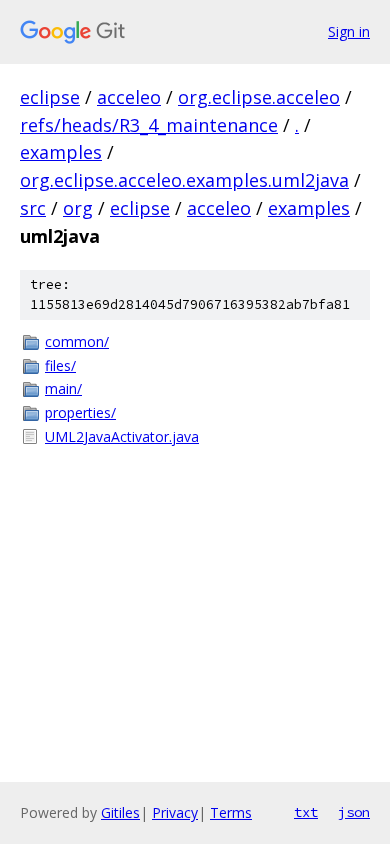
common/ (77, 341)
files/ (60, 365)
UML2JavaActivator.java (122, 436)
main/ (63, 388)
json (354, 812)
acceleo (129, 97)
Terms (231, 812)
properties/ (80, 412)
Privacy (175, 812)
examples (61, 152)
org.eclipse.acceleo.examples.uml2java (184, 180)
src (33, 208)
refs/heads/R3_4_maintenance (149, 125)
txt (306, 812)
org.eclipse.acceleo (259, 97)
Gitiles (120, 812)
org (78, 208)
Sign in (349, 31)
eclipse (50, 97)
